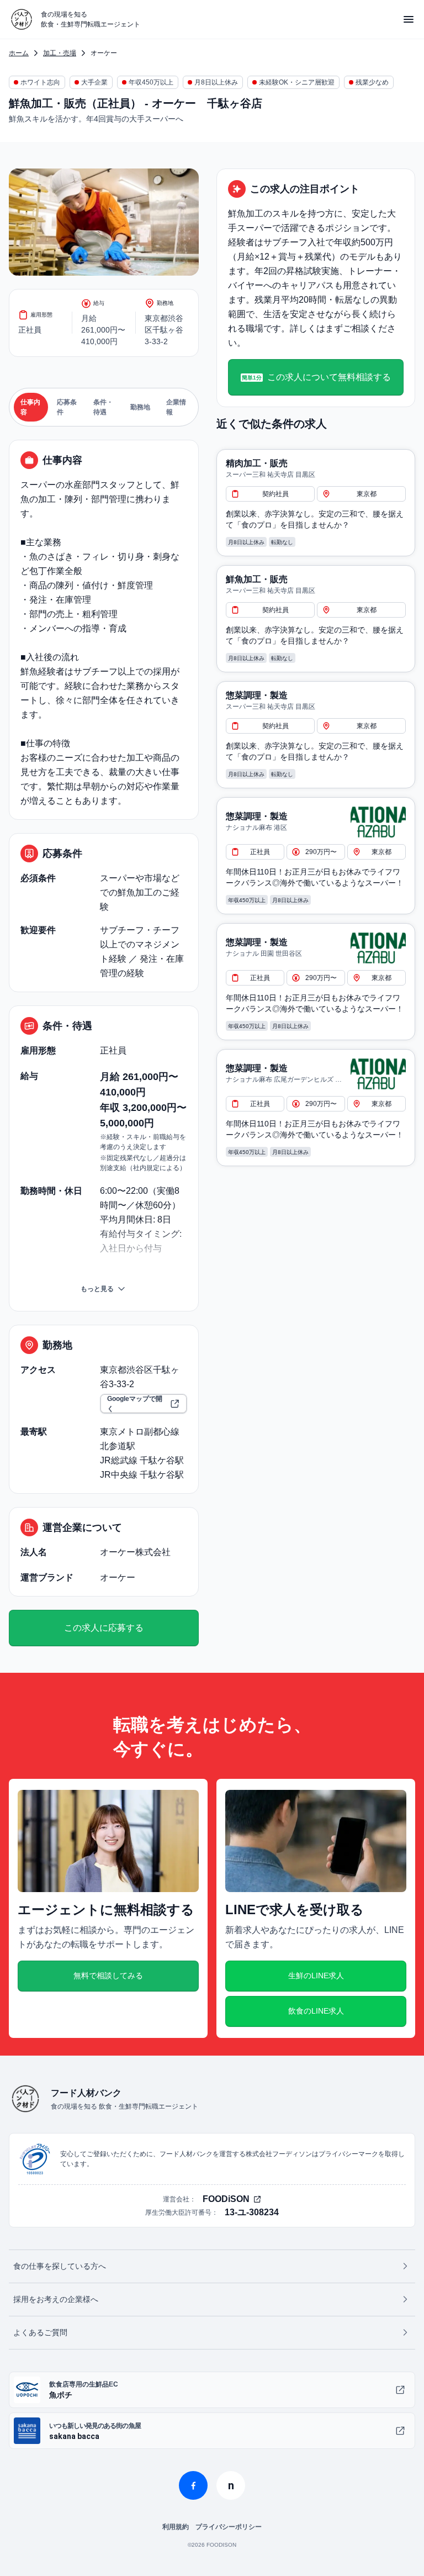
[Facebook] (193, 2485)
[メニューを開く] (409, 19)
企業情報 (176, 407)
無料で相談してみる (108, 1976)
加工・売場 (60, 53)
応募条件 (67, 407)
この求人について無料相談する (316, 377)
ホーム (19, 53)
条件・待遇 (103, 407)
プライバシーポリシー (229, 2527)
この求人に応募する (104, 1628)
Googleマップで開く (135, 1404)
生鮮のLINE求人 (316, 1976)
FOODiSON (226, 2199)
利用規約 (176, 2527)
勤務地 (140, 407)
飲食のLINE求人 (316, 2011)
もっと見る (97, 1289)
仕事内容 (30, 407)
